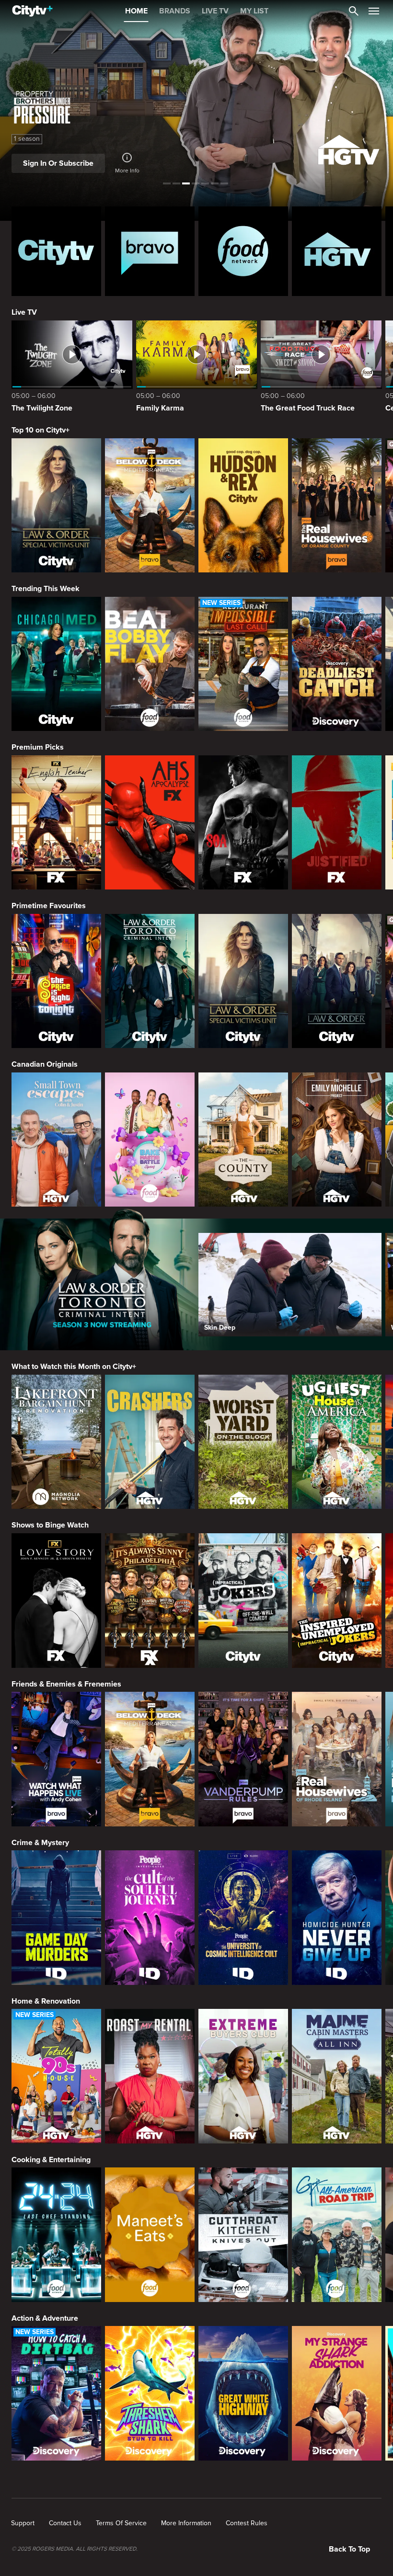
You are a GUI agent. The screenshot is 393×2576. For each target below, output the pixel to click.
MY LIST (254, 11)
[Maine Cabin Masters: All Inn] (337, 2076)
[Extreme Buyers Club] (243, 2076)
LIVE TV (215, 11)
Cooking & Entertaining (51, 2160)
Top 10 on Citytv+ (40, 430)
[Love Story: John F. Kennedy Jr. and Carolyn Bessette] (56, 1601)
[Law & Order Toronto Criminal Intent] (150, 981)
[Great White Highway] (243, 2393)
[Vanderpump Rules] (243, 1759)
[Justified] (337, 823)
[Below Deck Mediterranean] (150, 506)
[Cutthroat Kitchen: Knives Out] (243, 2235)
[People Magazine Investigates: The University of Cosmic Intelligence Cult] (243, 1918)
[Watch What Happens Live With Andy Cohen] (56, 1759)
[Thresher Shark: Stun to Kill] (150, 2393)
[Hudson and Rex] (243, 506)
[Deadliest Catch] (337, 664)
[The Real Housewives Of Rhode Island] (337, 1759)
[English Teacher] (56, 823)
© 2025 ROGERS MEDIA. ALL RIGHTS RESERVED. (75, 2549)
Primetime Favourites (49, 906)
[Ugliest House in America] (337, 1442)
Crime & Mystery (40, 1843)
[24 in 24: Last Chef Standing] (56, 2235)
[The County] (243, 1140)
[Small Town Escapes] (56, 1140)
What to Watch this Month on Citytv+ (74, 1367)
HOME (136, 11)
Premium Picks (38, 747)
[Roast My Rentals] (150, 2076)
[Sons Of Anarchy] (243, 823)
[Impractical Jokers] (243, 1601)
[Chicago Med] (56, 664)
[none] (23, 2523)
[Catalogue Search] (354, 11)
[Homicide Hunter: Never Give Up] (337, 1918)
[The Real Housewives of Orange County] (337, 506)
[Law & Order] (337, 981)
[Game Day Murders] (56, 1918)
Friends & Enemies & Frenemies (66, 1684)
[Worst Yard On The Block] (243, 1442)
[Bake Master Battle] (150, 1140)
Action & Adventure (45, 2318)
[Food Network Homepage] (243, 251)
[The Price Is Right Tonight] (56, 981)
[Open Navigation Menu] (374, 11)
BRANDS (175, 11)
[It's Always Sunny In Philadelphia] (150, 1601)
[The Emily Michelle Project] (337, 1140)
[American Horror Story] (150, 823)
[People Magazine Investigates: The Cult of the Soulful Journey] (150, 1918)
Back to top (349, 2549)
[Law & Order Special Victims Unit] (56, 506)
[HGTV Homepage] (337, 251)
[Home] (32, 11)
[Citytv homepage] (56, 251)
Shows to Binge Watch (50, 1525)
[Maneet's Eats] (150, 2235)
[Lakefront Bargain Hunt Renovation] (56, 1442)
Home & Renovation (46, 2001)
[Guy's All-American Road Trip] (337, 2235)
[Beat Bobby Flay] (150, 664)
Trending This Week (46, 589)
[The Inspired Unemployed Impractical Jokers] (337, 1601)
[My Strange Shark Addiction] (337, 2393)
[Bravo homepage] (150, 251)
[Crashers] (150, 1442)
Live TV (24, 312)
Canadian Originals (45, 1064)
